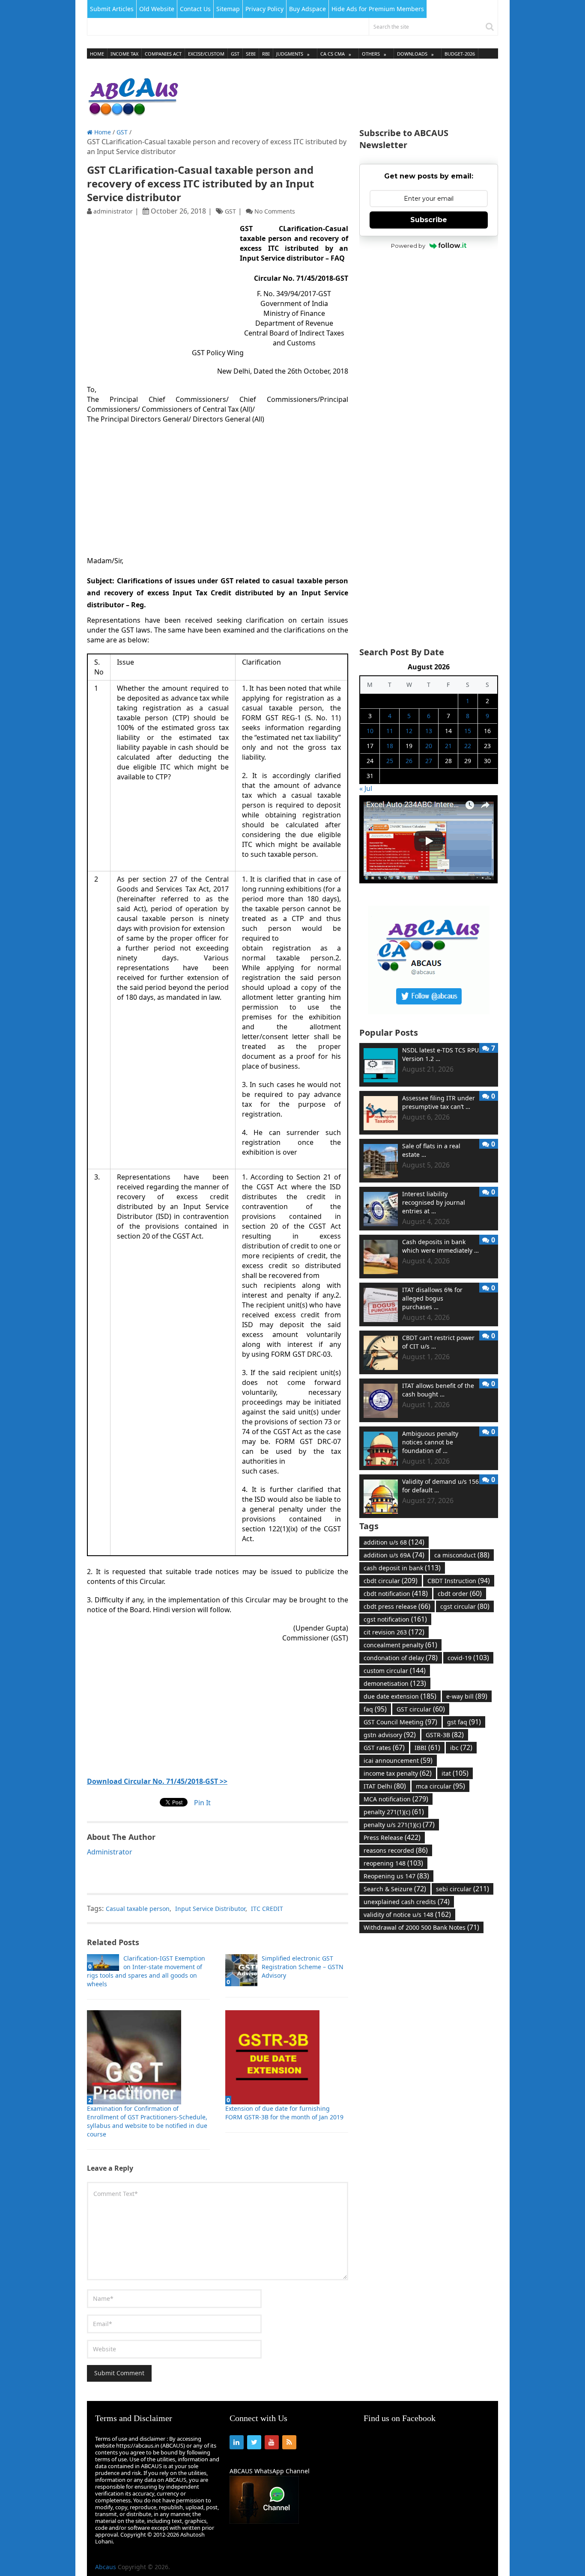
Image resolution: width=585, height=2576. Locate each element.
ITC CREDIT (267, 1909)
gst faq (464, 1722)
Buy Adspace (307, 9)
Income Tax (124, 54)
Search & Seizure (395, 1889)
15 (468, 731)
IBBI (427, 1747)
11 (390, 731)
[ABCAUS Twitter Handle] (429, 1012)
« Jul (366, 788)
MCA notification (396, 1799)
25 (390, 761)
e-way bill (467, 1696)
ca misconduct (462, 1555)
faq (375, 1709)
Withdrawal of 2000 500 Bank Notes (421, 1927)
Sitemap (228, 9)
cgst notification (395, 1619)
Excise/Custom (206, 54)
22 (468, 746)
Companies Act (163, 54)
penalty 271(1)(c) (394, 1812)
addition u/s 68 (394, 1542)
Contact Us (195, 9)
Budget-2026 (460, 54)
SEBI (251, 54)
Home (97, 54)
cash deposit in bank (402, 1568)
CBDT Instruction (459, 1581)
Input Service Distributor (210, 1909)
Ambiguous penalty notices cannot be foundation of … (430, 1442)
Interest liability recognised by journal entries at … (434, 1202)
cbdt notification (396, 1593)
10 (370, 731)
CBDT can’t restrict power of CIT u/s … (438, 1342)
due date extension (400, 1696)
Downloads (412, 54)
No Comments (275, 211)
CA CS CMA (333, 54)
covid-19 (468, 1658)
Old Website (157, 9)
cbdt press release (397, 1606)
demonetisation (395, 1683)
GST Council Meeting (400, 1722)
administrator (113, 211)
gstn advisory (390, 1735)
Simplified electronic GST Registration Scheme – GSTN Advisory (303, 1967)
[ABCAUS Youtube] (428, 881)
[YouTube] (272, 2442)
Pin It (202, 1803)
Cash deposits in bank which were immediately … (440, 1246)
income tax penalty (398, 1773)
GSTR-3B (445, 1735)
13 (429, 731)
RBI (266, 54)
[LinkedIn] (237, 2442)
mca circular (440, 1786)
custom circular (395, 1670)
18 (390, 746)
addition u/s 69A (394, 1555)
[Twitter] (254, 2442)
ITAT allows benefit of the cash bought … (438, 1390)
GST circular (421, 1709)
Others (371, 54)
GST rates (384, 1747)
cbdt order (460, 1593)
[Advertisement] (342, 94)
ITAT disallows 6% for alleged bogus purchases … (432, 1298)
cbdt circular (391, 1581)
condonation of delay (401, 1658)
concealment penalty (400, 1645)
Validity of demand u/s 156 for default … (440, 1486)
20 (429, 746)
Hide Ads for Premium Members (378, 9)
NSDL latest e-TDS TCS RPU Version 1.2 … (440, 1054)
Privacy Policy (264, 9)
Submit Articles (112, 9)
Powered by (408, 246)
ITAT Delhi (385, 1786)
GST (235, 54)
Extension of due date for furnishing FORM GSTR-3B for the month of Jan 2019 (284, 2113)
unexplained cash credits (407, 1902)
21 (448, 746)
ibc (461, 1747)
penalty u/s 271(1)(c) (399, 1824)
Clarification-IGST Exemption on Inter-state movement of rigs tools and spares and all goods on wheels (146, 1971)
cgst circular (465, 1606)
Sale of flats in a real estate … (431, 1150)
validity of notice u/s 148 (407, 1914)
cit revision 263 (394, 1632)
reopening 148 (393, 1863)
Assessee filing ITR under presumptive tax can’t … (439, 1102)
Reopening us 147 (396, 1876)
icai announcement (398, 1760)
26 (409, 761)
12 (409, 731)
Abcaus (106, 2567)
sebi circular (463, 1889)
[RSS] (289, 2442)
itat (455, 1773)
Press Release (392, 1837)
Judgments (290, 54)
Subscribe (429, 220)
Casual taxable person (138, 1909)
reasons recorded (396, 1850)
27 (429, 761)
